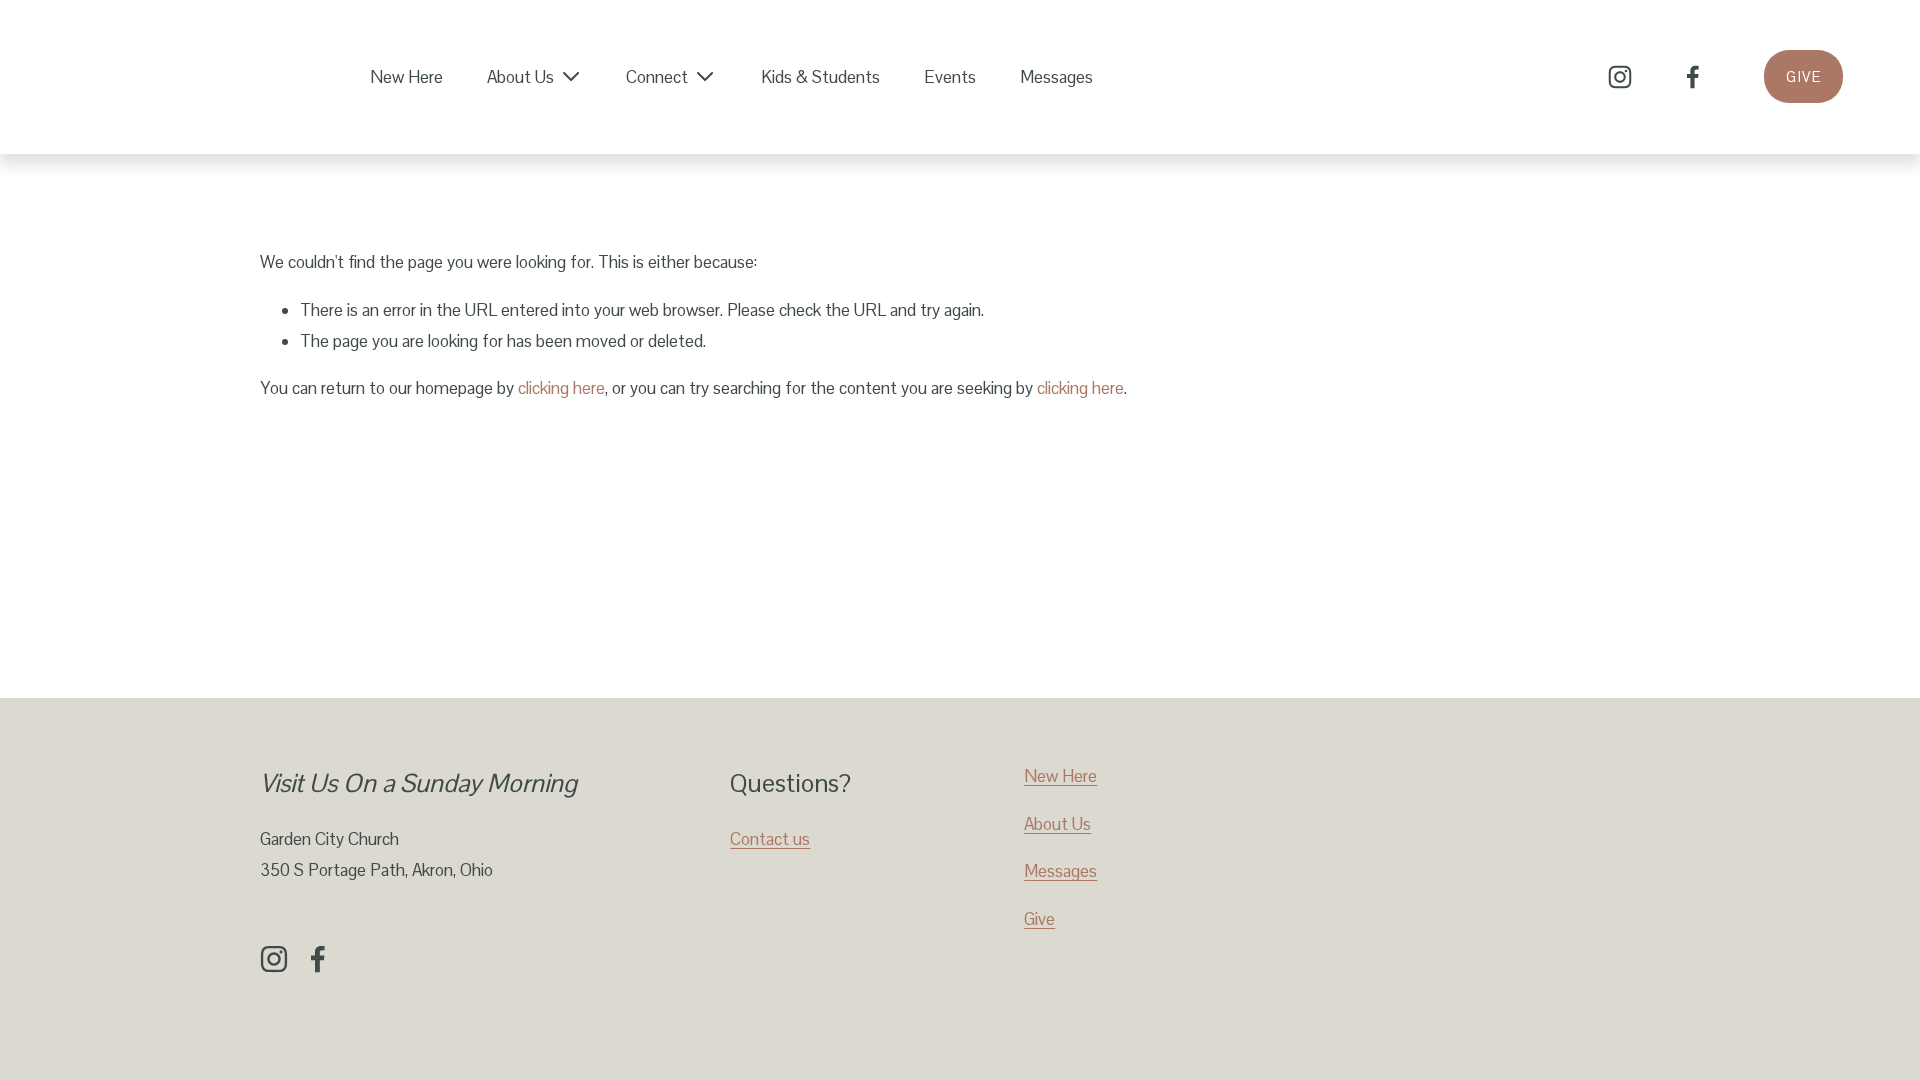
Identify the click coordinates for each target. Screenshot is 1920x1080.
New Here (406, 77)
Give (1803, 76)
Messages (1056, 77)
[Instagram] (1620, 77)
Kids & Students (820, 77)
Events (950, 77)
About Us (1057, 824)
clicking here (561, 388)
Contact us (770, 839)
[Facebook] (1693, 77)
